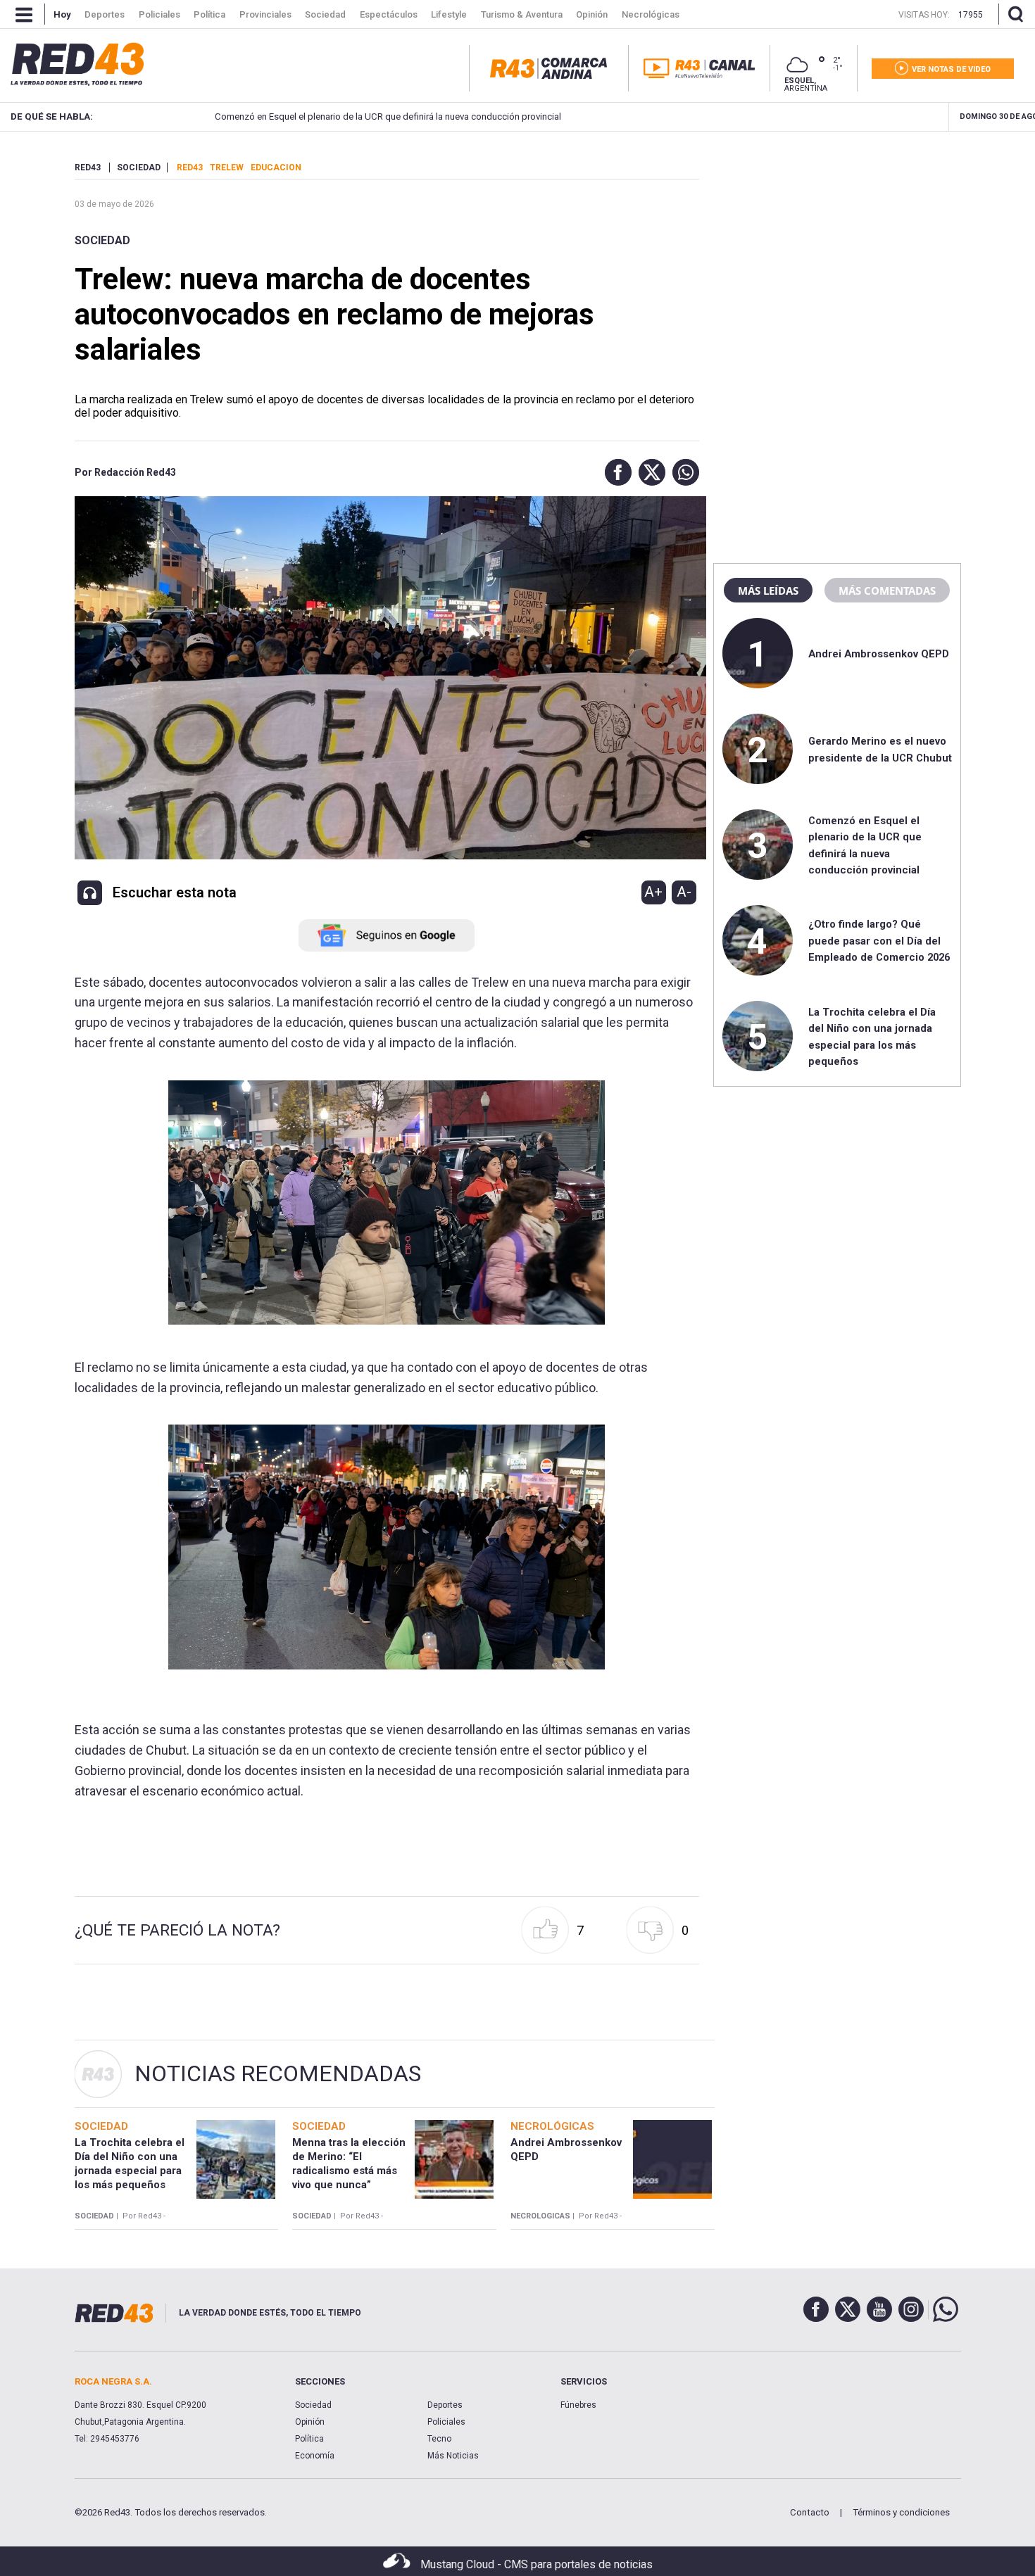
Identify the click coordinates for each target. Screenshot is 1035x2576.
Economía (315, 2456)
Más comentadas (887, 591)
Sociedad (102, 240)
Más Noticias (453, 2456)
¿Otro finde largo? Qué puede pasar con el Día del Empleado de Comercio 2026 (879, 941)
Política (309, 2439)
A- (684, 892)
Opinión (310, 2422)
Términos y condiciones (901, 2512)
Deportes (445, 2405)
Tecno (439, 2439)
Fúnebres (578, 2405)
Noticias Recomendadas (278, 2073)
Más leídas (768, 591)
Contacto (810, 2512)
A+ (653, 892)
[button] (615, 472)
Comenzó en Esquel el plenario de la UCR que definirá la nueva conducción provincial (384, 116)
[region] (837, 250)
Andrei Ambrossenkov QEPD (879, 654)
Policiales (446, 2422)
